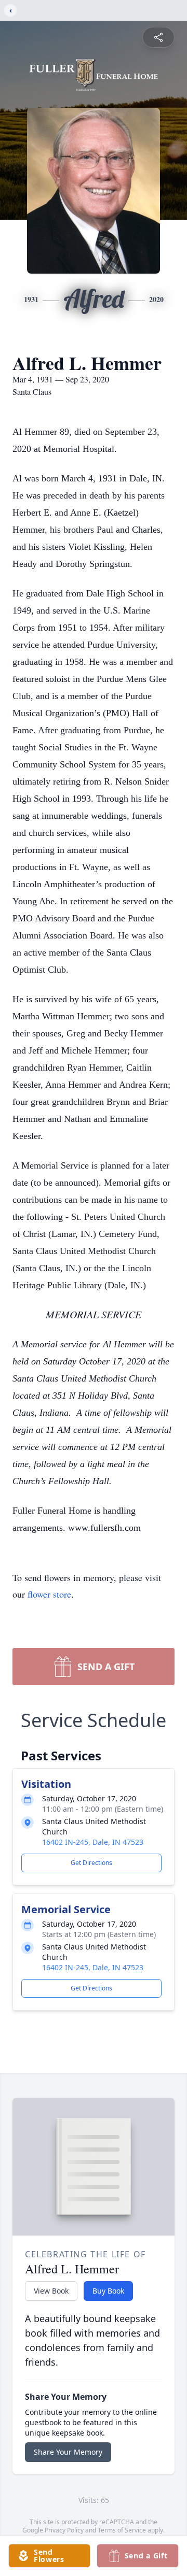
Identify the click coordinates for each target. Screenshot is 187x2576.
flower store (49, 1594)
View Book (51, 2291)
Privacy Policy (64, 2530)
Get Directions (91, 1863)
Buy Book (108, 2291)
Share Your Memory (68, 2452)
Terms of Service (122, 2530)
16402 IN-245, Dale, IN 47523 (93, 1842)
